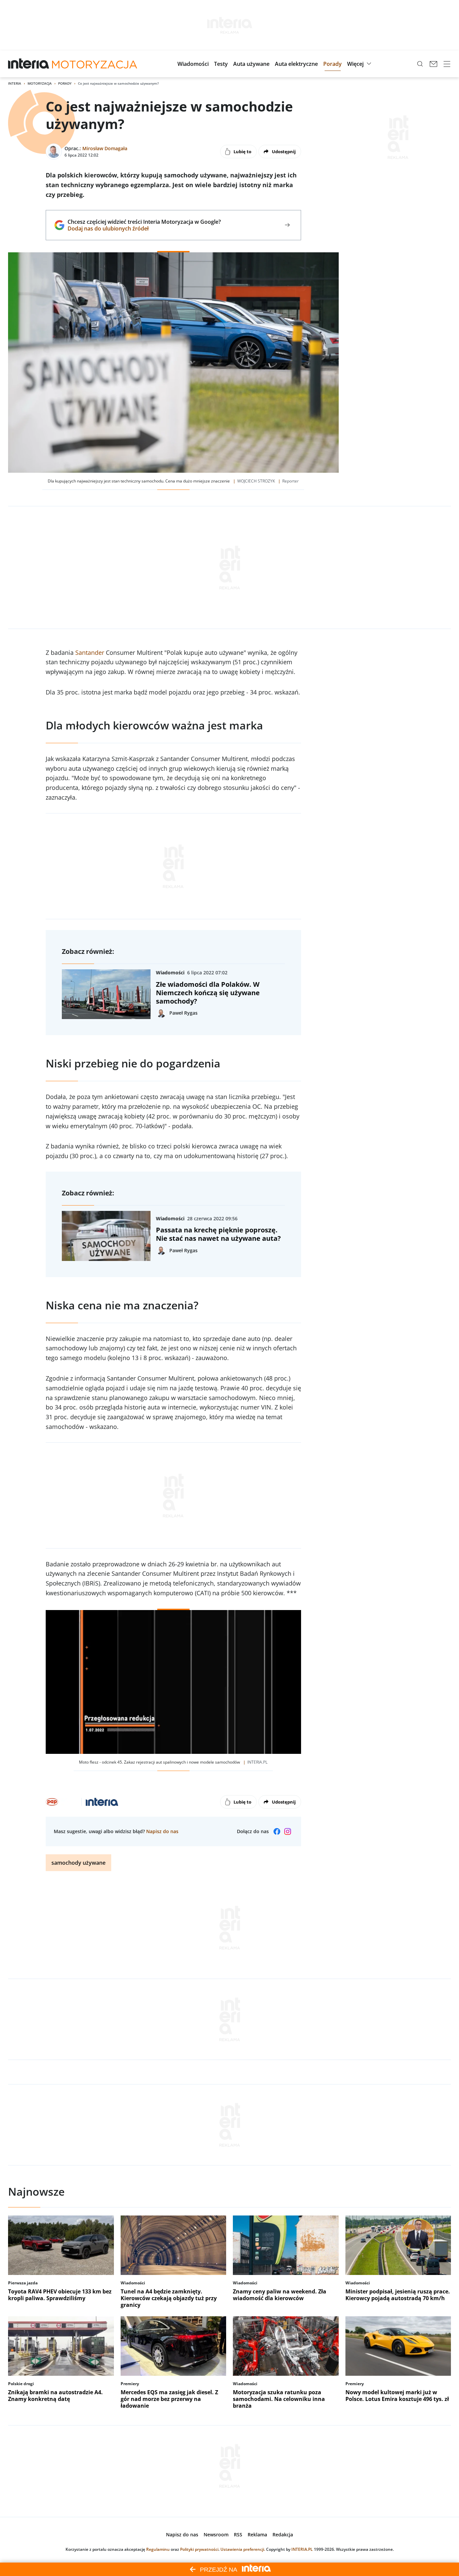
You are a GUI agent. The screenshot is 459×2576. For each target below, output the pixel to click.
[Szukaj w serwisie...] (420, 64)
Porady (65, 83)
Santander (90, 652)
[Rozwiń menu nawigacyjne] (447, 64)
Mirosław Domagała (105, 148)
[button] (193, 64)
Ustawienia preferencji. (243, 2549)
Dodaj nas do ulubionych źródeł (144, 228)
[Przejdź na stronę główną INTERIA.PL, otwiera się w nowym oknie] (29, 64)
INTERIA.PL (302, 2549)
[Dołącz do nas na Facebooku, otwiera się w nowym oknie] (277, 1831)
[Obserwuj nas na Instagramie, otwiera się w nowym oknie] (288, 1831)
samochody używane (78, 1863)
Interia (15, 83)
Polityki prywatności (199, 2549)
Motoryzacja (40, 83)
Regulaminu (158, 2549)
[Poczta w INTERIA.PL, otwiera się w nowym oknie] (433, 64)
